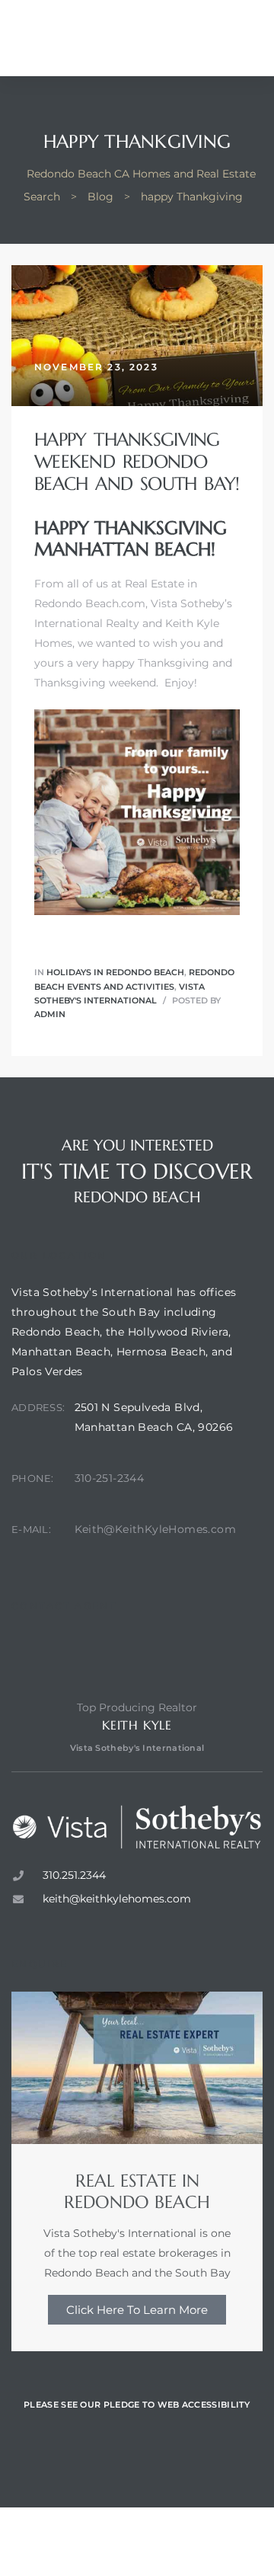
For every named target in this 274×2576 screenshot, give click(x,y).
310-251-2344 (110, 1478)
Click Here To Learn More (137, 2310)
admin (50, 1014)
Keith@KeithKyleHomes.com (156, 1529)
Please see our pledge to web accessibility (137, 2405)
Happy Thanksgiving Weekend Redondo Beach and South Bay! (137, 462)
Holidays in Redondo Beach (115, 972)
